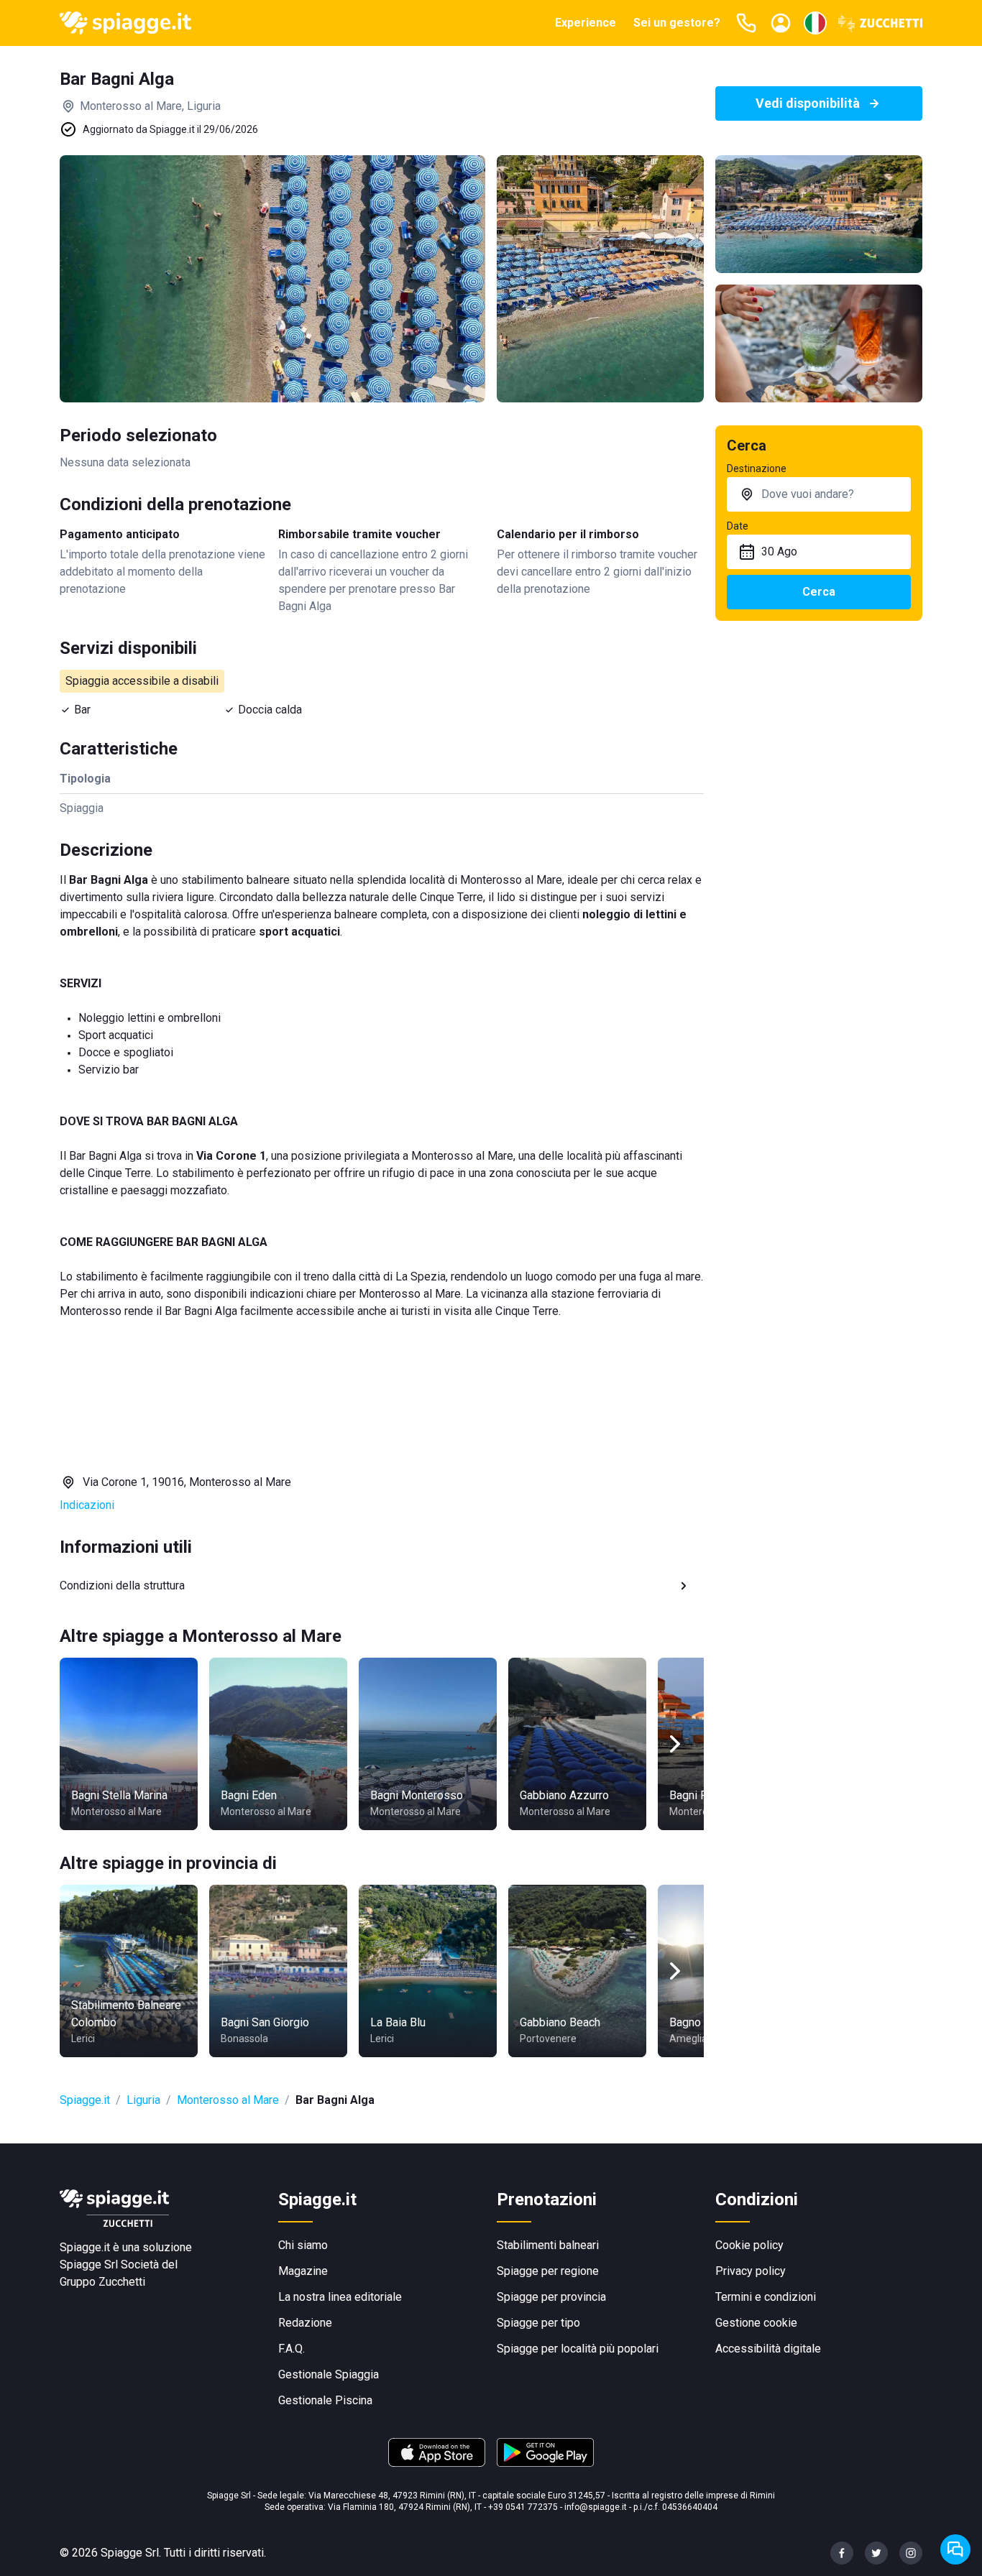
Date (738, 526)
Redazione (305, 2323)
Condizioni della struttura (122, 1585)
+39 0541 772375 (523, 2507)
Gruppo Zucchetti (102, 2282)
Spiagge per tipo (538, 2323)
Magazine (303, 2271)
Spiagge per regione (548, 2271)
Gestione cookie (756, 2323)
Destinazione (757, 468)
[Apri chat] (955, 2549)
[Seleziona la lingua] (815, 23)
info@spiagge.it (596, 2507)
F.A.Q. (292, 2349)
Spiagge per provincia (551, 2297)
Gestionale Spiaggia (329, 2374)
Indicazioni (87, 1505)
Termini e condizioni (766, 2297)
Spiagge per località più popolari (578, 2349)
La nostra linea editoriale (340, 2297)
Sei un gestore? (677, 23)
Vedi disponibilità (808, 103)
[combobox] (819, 494)
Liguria (143, 2100)
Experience (586, 23)
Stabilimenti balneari (548, 2245)
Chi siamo (303, 2245)
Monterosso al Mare (228, 2100)
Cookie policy (749, 2245)
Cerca (819, 592)
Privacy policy (751, 2271)
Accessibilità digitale (768, 2349)
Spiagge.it (85, 2100)
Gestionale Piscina (325, 2400)
